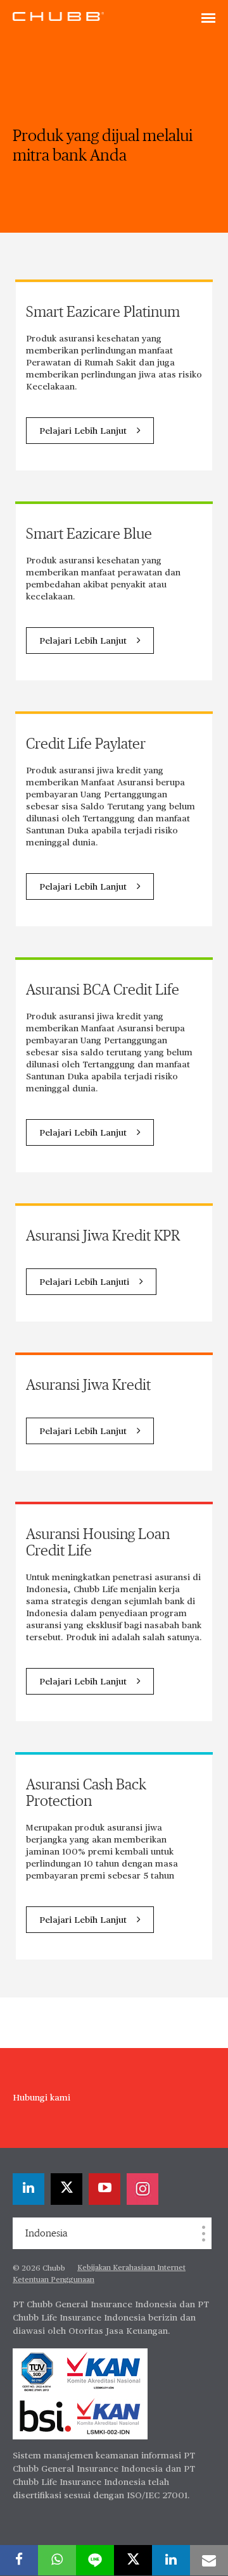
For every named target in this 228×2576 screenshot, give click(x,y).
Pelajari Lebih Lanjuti (84, 1282)
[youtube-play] (104, 2189)
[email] (209, 2560)
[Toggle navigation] (208, 19)
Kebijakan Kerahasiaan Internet (131, 2268)
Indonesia (46, 2233)
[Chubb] (58, 16)
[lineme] (95, 2560)
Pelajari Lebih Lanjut (83, 431)
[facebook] (19, 2560)
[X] (66, 2189)
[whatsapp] (57, 2560)
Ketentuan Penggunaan (54, 2280)
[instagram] (142, 2189)
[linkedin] (28, 2189)
